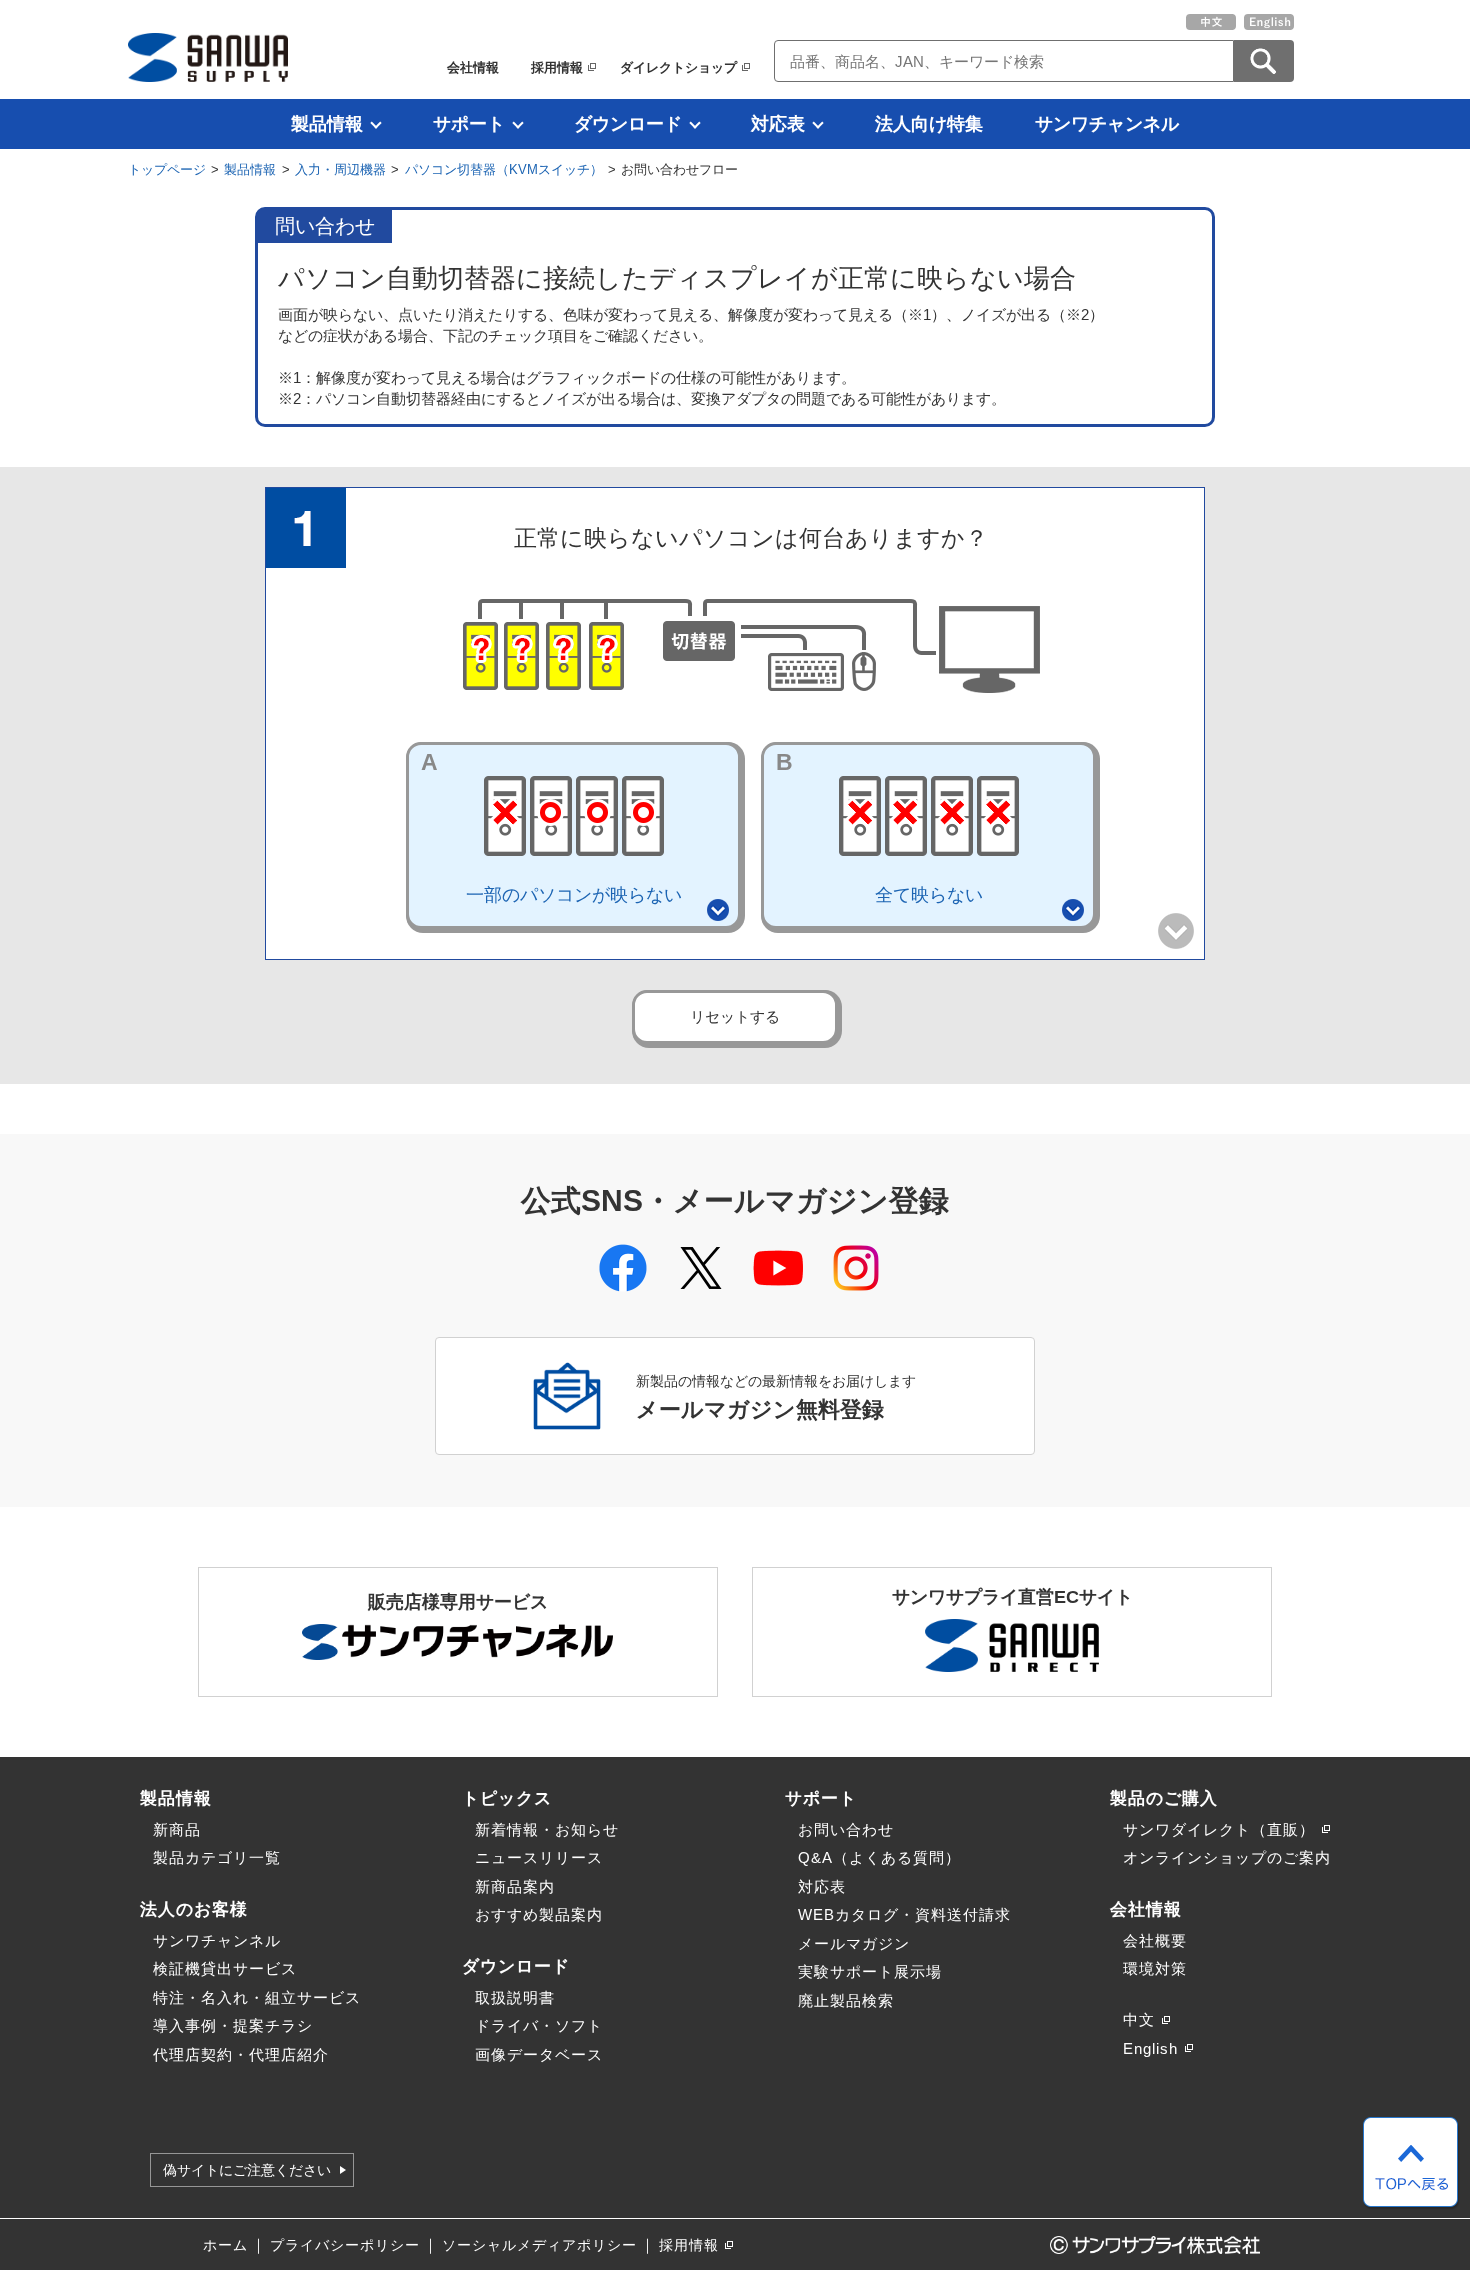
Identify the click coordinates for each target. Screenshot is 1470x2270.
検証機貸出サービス (225, 1968)
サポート (469, 124)
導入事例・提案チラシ (233, 2025)
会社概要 (1155, 1940)
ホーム (225, 2245)
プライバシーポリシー (345, 2245)
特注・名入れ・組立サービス (257, 1997)
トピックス (507, 1798)
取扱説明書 (515, 1997)
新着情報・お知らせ (547, 1829)
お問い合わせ (846, 1829)
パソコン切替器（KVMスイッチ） (504, 169)
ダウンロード (628, 124)
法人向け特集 (929, 124)
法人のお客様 (194, 1909)
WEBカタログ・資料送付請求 (904, 1914)
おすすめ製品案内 (539, 1914)
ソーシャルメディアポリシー (539, 2245)
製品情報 (327, 124)
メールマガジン (854, 1943)
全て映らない (879, 827)
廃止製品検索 (846, 2000)
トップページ (167, 169)
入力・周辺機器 (340, 169)
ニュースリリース (539, 1857)
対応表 (778, 124)
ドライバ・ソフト (539, 2025)
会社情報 (473, 67)
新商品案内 (515, 1886)
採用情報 (557, 67)
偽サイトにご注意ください (247, 2170)
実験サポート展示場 (870, 1971)
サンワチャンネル (1107, 124)
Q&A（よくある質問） (879, 1857)
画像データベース (539, 2054)
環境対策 (1155, 1968)
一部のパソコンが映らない (551, 827)
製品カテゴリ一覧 (217, 1857)
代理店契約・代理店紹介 (241, 2054)
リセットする (735, 1016)
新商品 (177, 1829)
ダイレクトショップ (678, 67)
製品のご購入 (1164, 1798)
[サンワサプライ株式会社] (208, 57)
